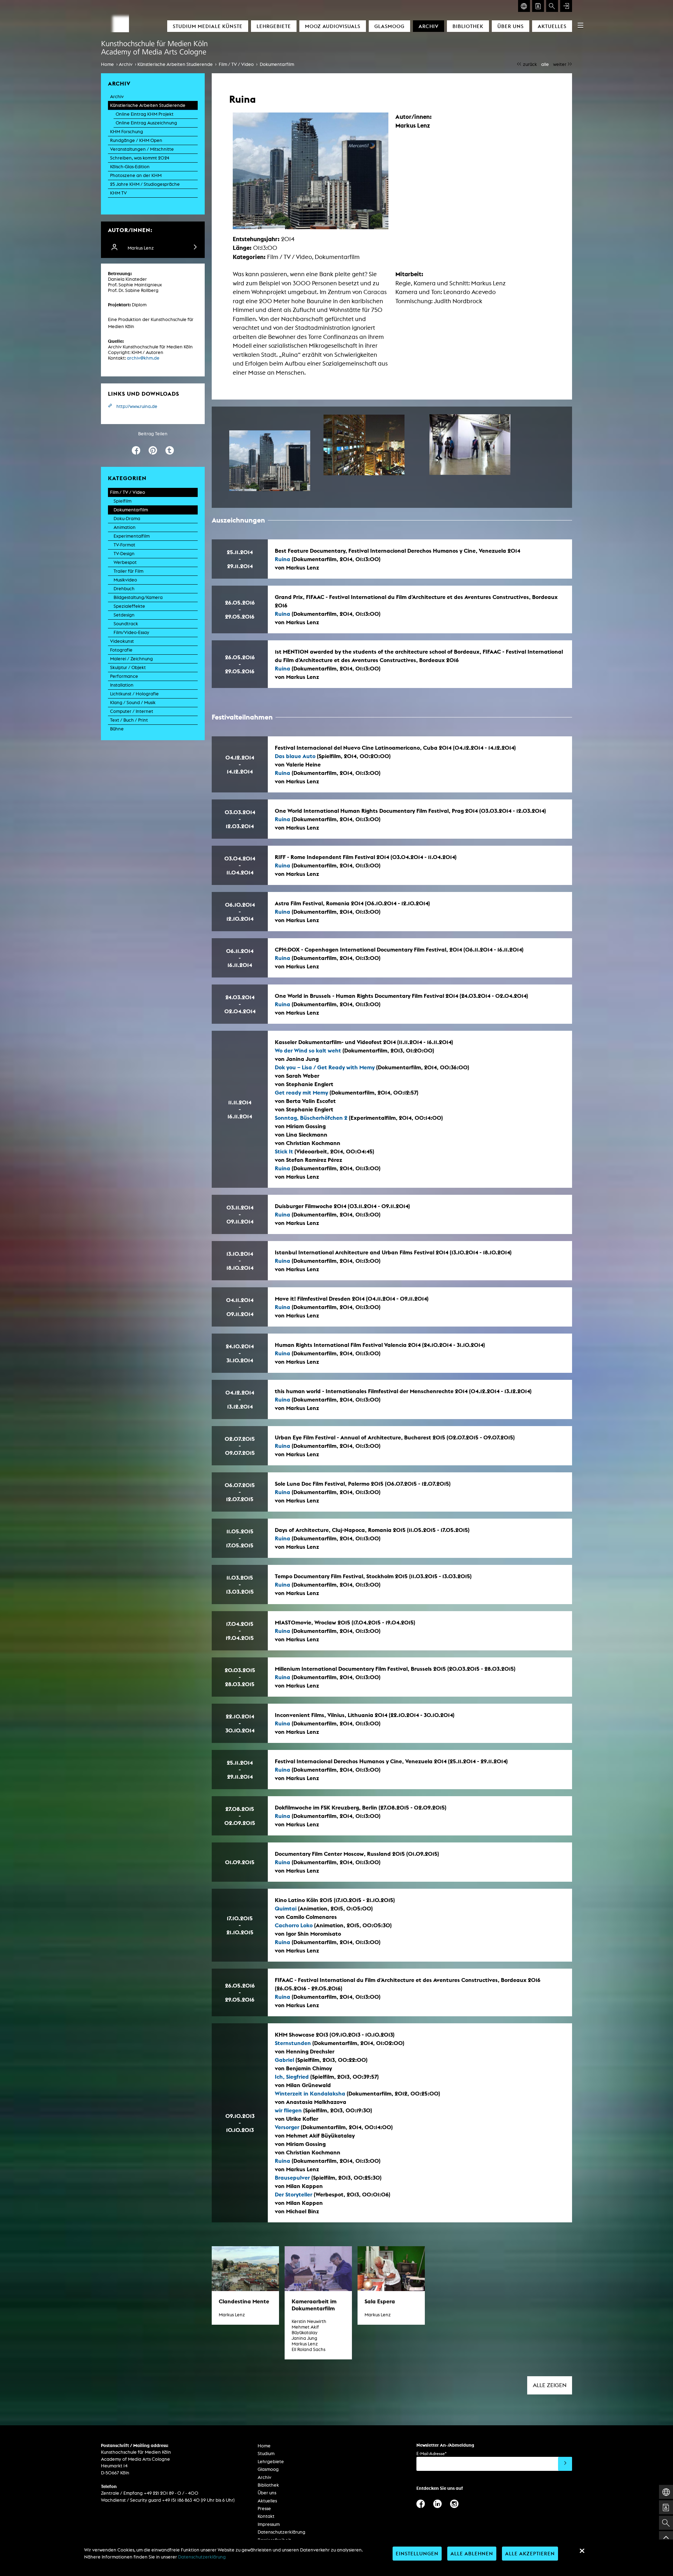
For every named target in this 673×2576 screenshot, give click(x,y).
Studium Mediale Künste (208, 26)
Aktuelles (552, 26)
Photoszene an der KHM (136, 175)
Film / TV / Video (236, 64)
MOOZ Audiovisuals (333, 26)
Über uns (511, 26)
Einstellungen (417, 2553)
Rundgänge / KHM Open (136, 140)
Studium (266, 2454)
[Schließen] (582, 2551)
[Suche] (552, 6)
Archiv (429, 26)
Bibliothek (468, 26)
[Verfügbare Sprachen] (524, 6)
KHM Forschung (127, 132)
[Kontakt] (538, 6)
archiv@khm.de (143, 358)
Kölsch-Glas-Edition (130, 167)
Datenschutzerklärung (281, 2532)
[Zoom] (270, 461)
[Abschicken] (565, 2464)
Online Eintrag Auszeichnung (146, 123)
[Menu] (580, 25)
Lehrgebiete (274, 26)
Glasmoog (389, 26)
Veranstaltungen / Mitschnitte (142, 149)
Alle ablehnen (472, 2553)
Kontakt (266, 2516)
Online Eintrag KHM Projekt (145, 114)
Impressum (269, 2524)
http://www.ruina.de (137, 406)
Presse (264, 2509)
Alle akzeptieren (530, 2553)
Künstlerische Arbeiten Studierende (175, 64)
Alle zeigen (550, 2385)
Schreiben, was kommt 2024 (140, 158)
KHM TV (118, 193)
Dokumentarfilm (277, 64)
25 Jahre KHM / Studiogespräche (145, 184)
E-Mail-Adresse (431, 2454)
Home (107, 64)
